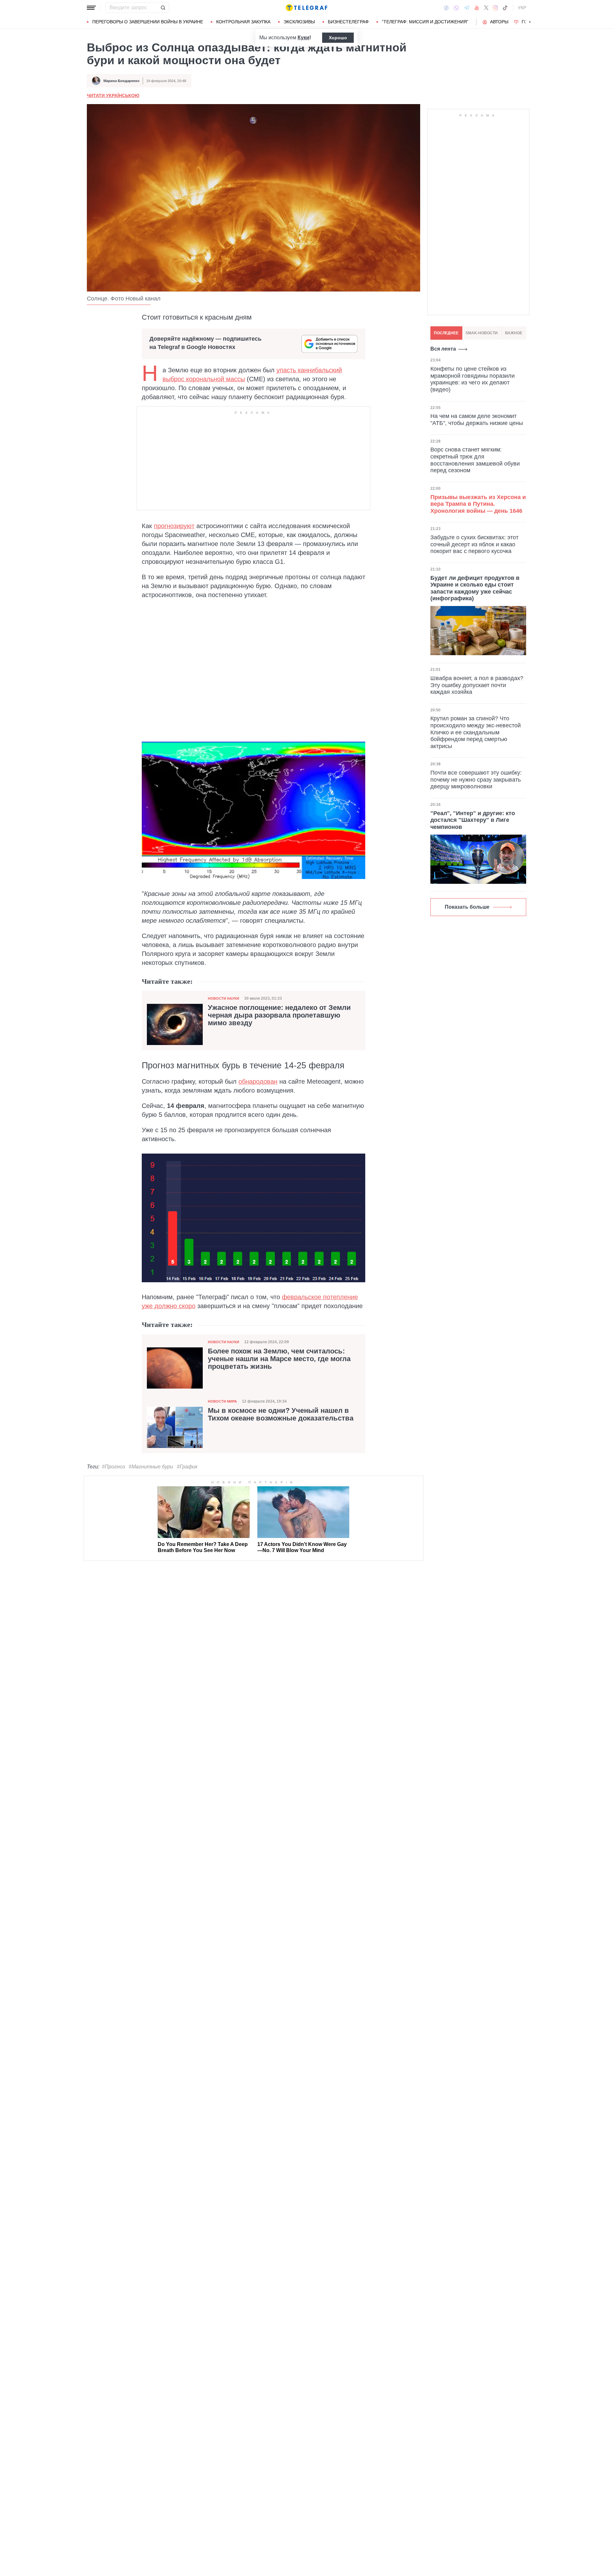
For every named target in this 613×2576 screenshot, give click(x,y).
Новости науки (223, 998)
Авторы (499, 22)
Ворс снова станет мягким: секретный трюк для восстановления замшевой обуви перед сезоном (475, 460)
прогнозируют (174, 526)
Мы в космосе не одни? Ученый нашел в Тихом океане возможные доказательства (281, 1414)
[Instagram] (495, 8)
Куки (303, 38)
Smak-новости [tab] (482, 333)
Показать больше (467, 907)
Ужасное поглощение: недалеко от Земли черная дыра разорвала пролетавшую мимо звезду (279, 1015)
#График (187, 1467)
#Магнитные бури (151, 1467)
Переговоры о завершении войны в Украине (148, 22)
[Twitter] (486, 8)
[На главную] (306, 8)
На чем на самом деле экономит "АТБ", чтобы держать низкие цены (477, 420)
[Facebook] (446, 8)
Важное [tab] (514, 333)
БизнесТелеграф (348, 22)
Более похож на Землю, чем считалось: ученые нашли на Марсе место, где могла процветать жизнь (279, 1359)
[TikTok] (505, 8)
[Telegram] (467, 8)
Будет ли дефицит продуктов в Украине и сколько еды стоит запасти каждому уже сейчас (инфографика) (475, 588)
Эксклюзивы (299, 22)
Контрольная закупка (243, 22)
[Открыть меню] (91, 8)
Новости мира (222, 1401)
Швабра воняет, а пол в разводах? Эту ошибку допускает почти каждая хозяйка (477, 685)
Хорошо (338, 38)
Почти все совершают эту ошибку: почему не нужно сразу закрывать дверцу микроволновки (476, 780)
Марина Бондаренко (121, 81)
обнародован (258, 1081)
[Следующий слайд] (530, 22)
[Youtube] (477, 8)
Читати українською (113, 95)
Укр (522, 8)
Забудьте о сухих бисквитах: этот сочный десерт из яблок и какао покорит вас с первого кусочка (474, 544)
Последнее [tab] (446, 333)
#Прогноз (113, 1467)
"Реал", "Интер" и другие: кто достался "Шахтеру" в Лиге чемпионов (473, 820)
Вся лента (443, 349)
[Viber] (456, 8)
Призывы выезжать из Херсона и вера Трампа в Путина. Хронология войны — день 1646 (478, 504)
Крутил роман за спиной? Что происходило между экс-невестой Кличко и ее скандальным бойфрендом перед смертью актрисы (476, 732)
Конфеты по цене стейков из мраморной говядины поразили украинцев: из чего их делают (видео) (473, 379)
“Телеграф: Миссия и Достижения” (425, 22)
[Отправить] (163, 8)
